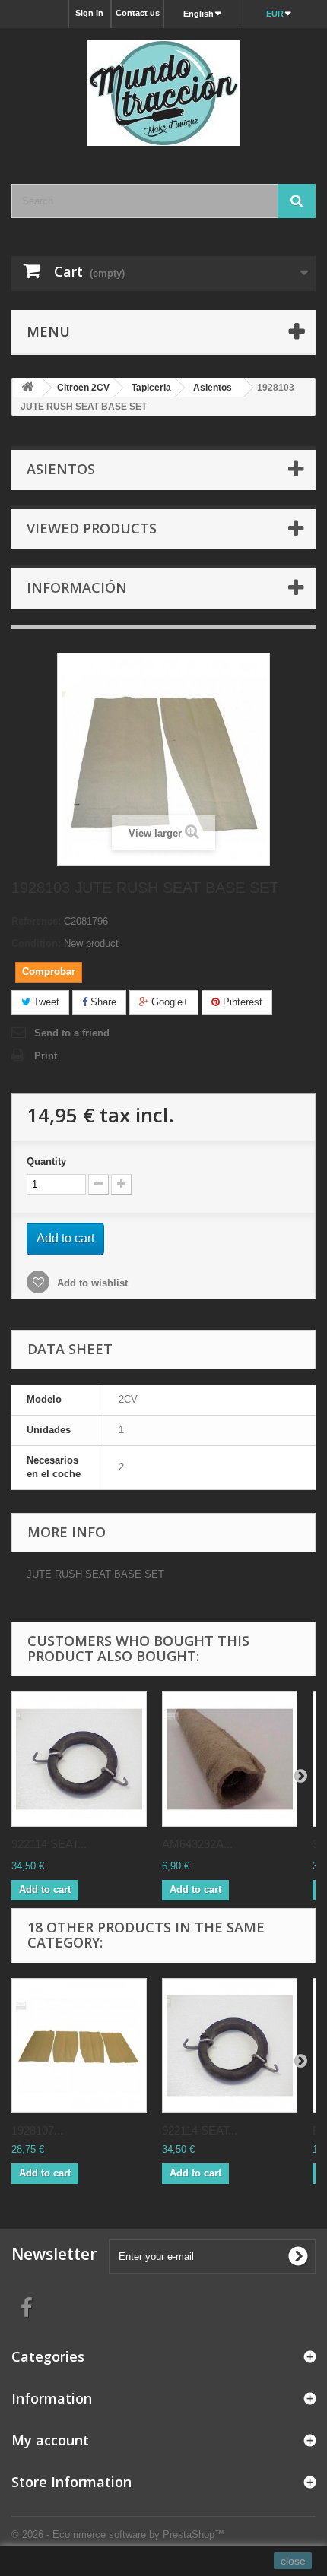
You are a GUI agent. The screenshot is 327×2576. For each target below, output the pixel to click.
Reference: (36, 921)
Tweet (45, 1002)
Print (46, 1056)
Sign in (89, 13)
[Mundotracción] (163, 93)
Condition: (36, 943)
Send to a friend (72, 1033)
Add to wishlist (91, 1283)
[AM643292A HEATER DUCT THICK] (230, 1759)
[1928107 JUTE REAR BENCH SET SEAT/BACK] (79, 2046)
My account (50, 2440)
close (293, 2561)
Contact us (138, 13)
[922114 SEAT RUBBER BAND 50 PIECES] (79, 1759)
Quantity (46, 1161)
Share (102, 1002)
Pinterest (241, 1002)
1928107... (37, 2130)
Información (77, 587)
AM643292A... (197, 1844)
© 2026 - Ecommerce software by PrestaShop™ (118, 2535)
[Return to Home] (27, 388)
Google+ (168, 1002)
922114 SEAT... (49, 1844)
